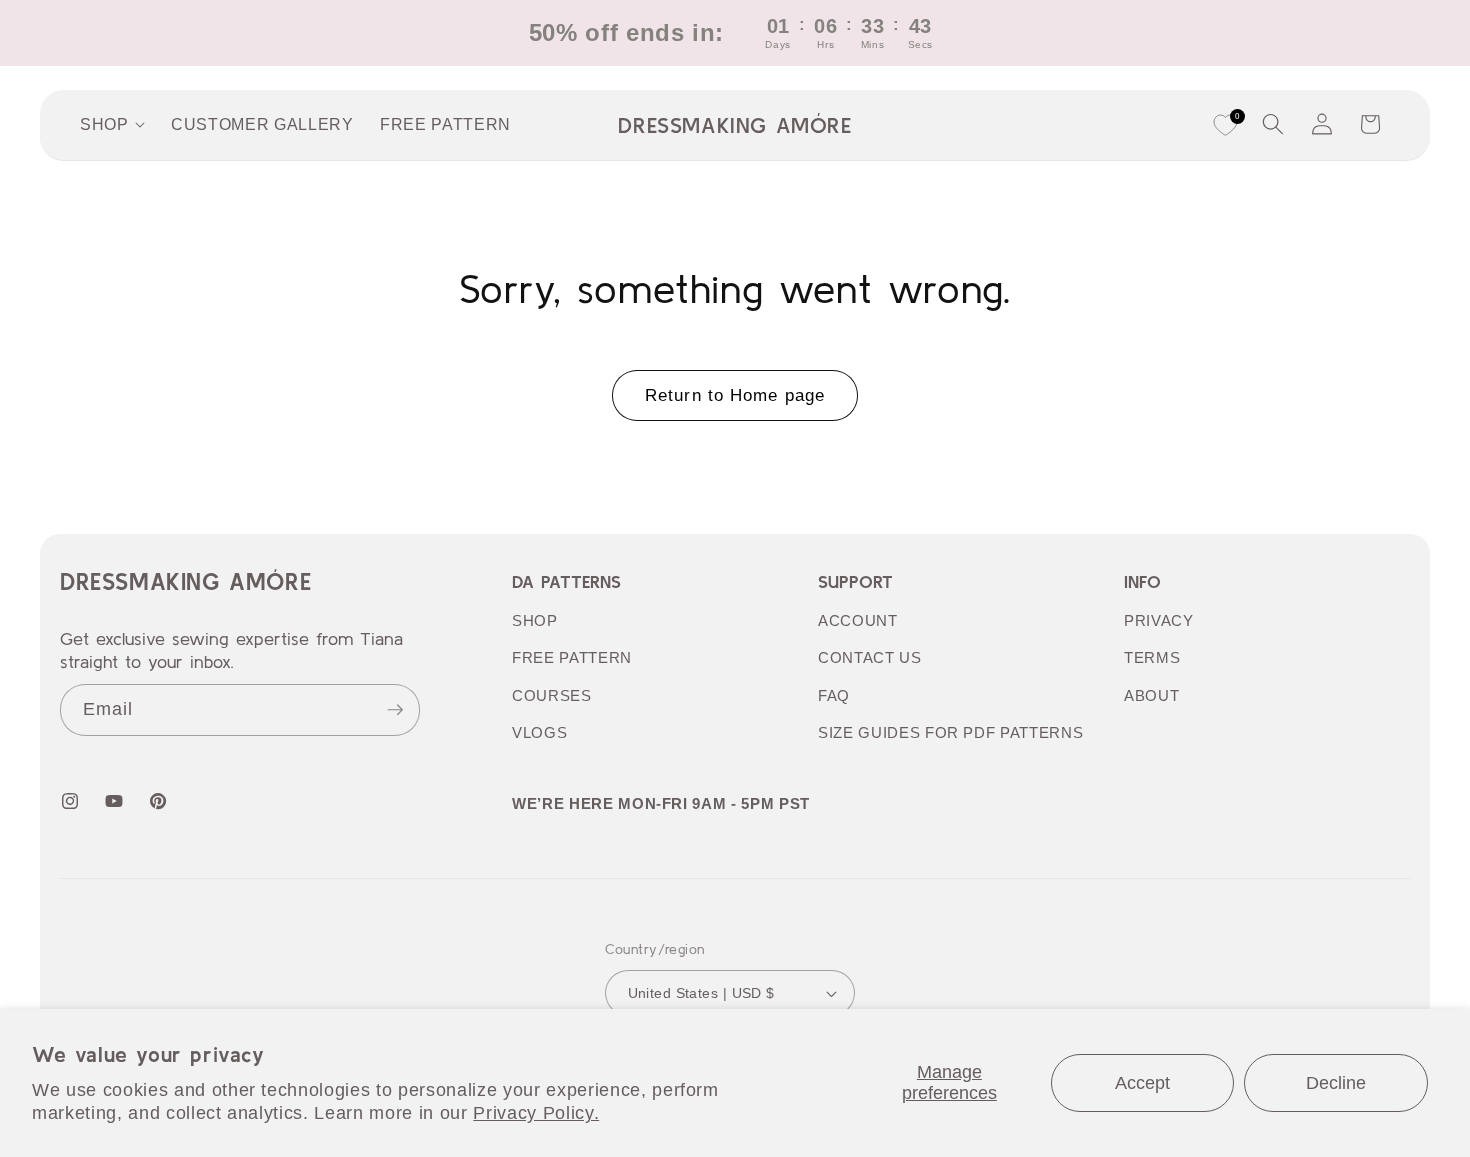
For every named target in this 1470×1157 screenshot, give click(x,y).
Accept (1142, 1083)
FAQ (834, 695)
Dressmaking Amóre (185, 581)
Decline (1336, 1083)
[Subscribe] (395, 710)
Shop (535, 620)
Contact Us (870, 657)
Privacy (1159, 620)
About (1151, 695)
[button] (1273, 124)
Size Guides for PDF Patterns (950, 732)
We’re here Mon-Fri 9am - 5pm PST (661, 803)
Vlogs (539, 732)
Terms (1152, 657)
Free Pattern (572, 657)
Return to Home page (735, 395)
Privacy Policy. (536, 1113)
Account (858, 620)
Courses (552, 695)
